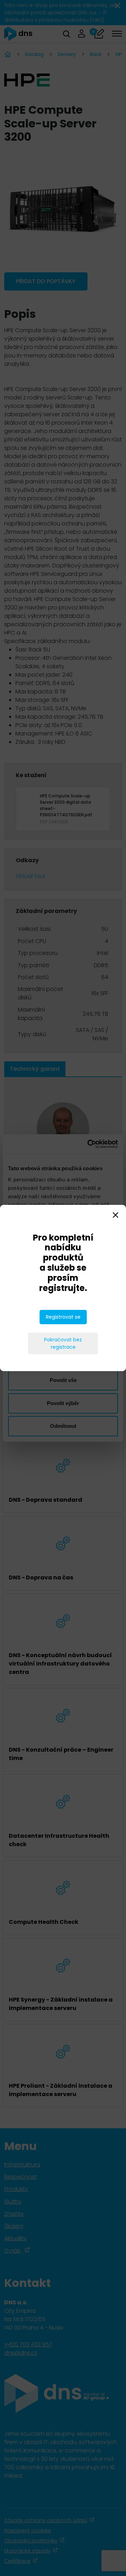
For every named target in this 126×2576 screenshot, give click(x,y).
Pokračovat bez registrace (63, 1343)
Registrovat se (63, 1317)
